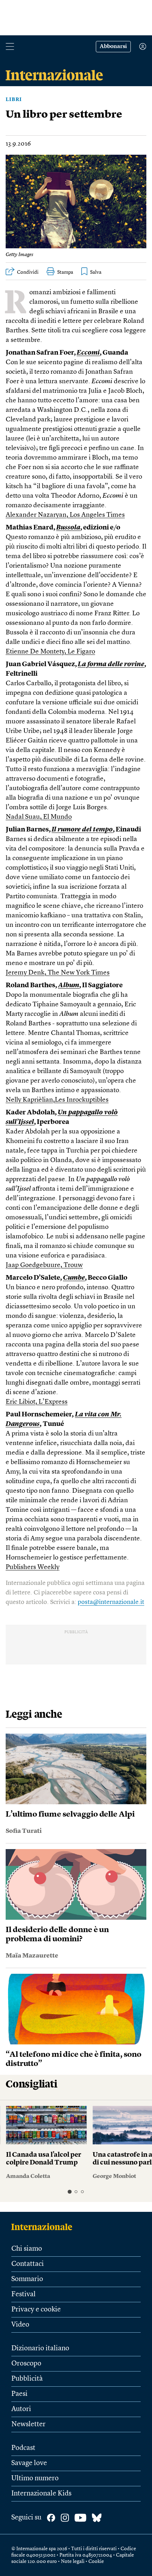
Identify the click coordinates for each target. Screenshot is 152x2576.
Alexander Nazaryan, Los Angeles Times (65, 515)
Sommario (27, 2279)
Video (20, 2325)
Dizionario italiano (40, 2349)
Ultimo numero (35, 2479)
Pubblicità (27, 2379)
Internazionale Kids (41, 2494)
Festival (24, 2294)
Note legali (73, 2562)
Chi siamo (27, 2249)
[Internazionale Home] (44, 2227)
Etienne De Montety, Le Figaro (50, 652)
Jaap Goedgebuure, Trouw (44, 1265)
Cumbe (74, 1278)
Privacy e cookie (36, 2310)
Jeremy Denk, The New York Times (58, 973)
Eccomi (88, 353)
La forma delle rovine (111, 665)
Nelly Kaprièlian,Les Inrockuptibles (57, 1100)
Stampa (65, 272)
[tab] (69, 2192)
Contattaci (28, 2264)
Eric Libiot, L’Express (37, 1402)
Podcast (23, 2448)
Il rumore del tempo (82, 830)
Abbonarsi (113, 47)
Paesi (19, 2394)
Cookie (96, 2562)
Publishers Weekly (33, 1567)
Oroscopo (26, 2364)
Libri (14, 100)
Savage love (29, 2463)
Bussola (68, 528)
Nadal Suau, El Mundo (39, 817)
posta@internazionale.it (111, 1602)
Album (69, 986)
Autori (21, 2409)
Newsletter (28, 2424)
